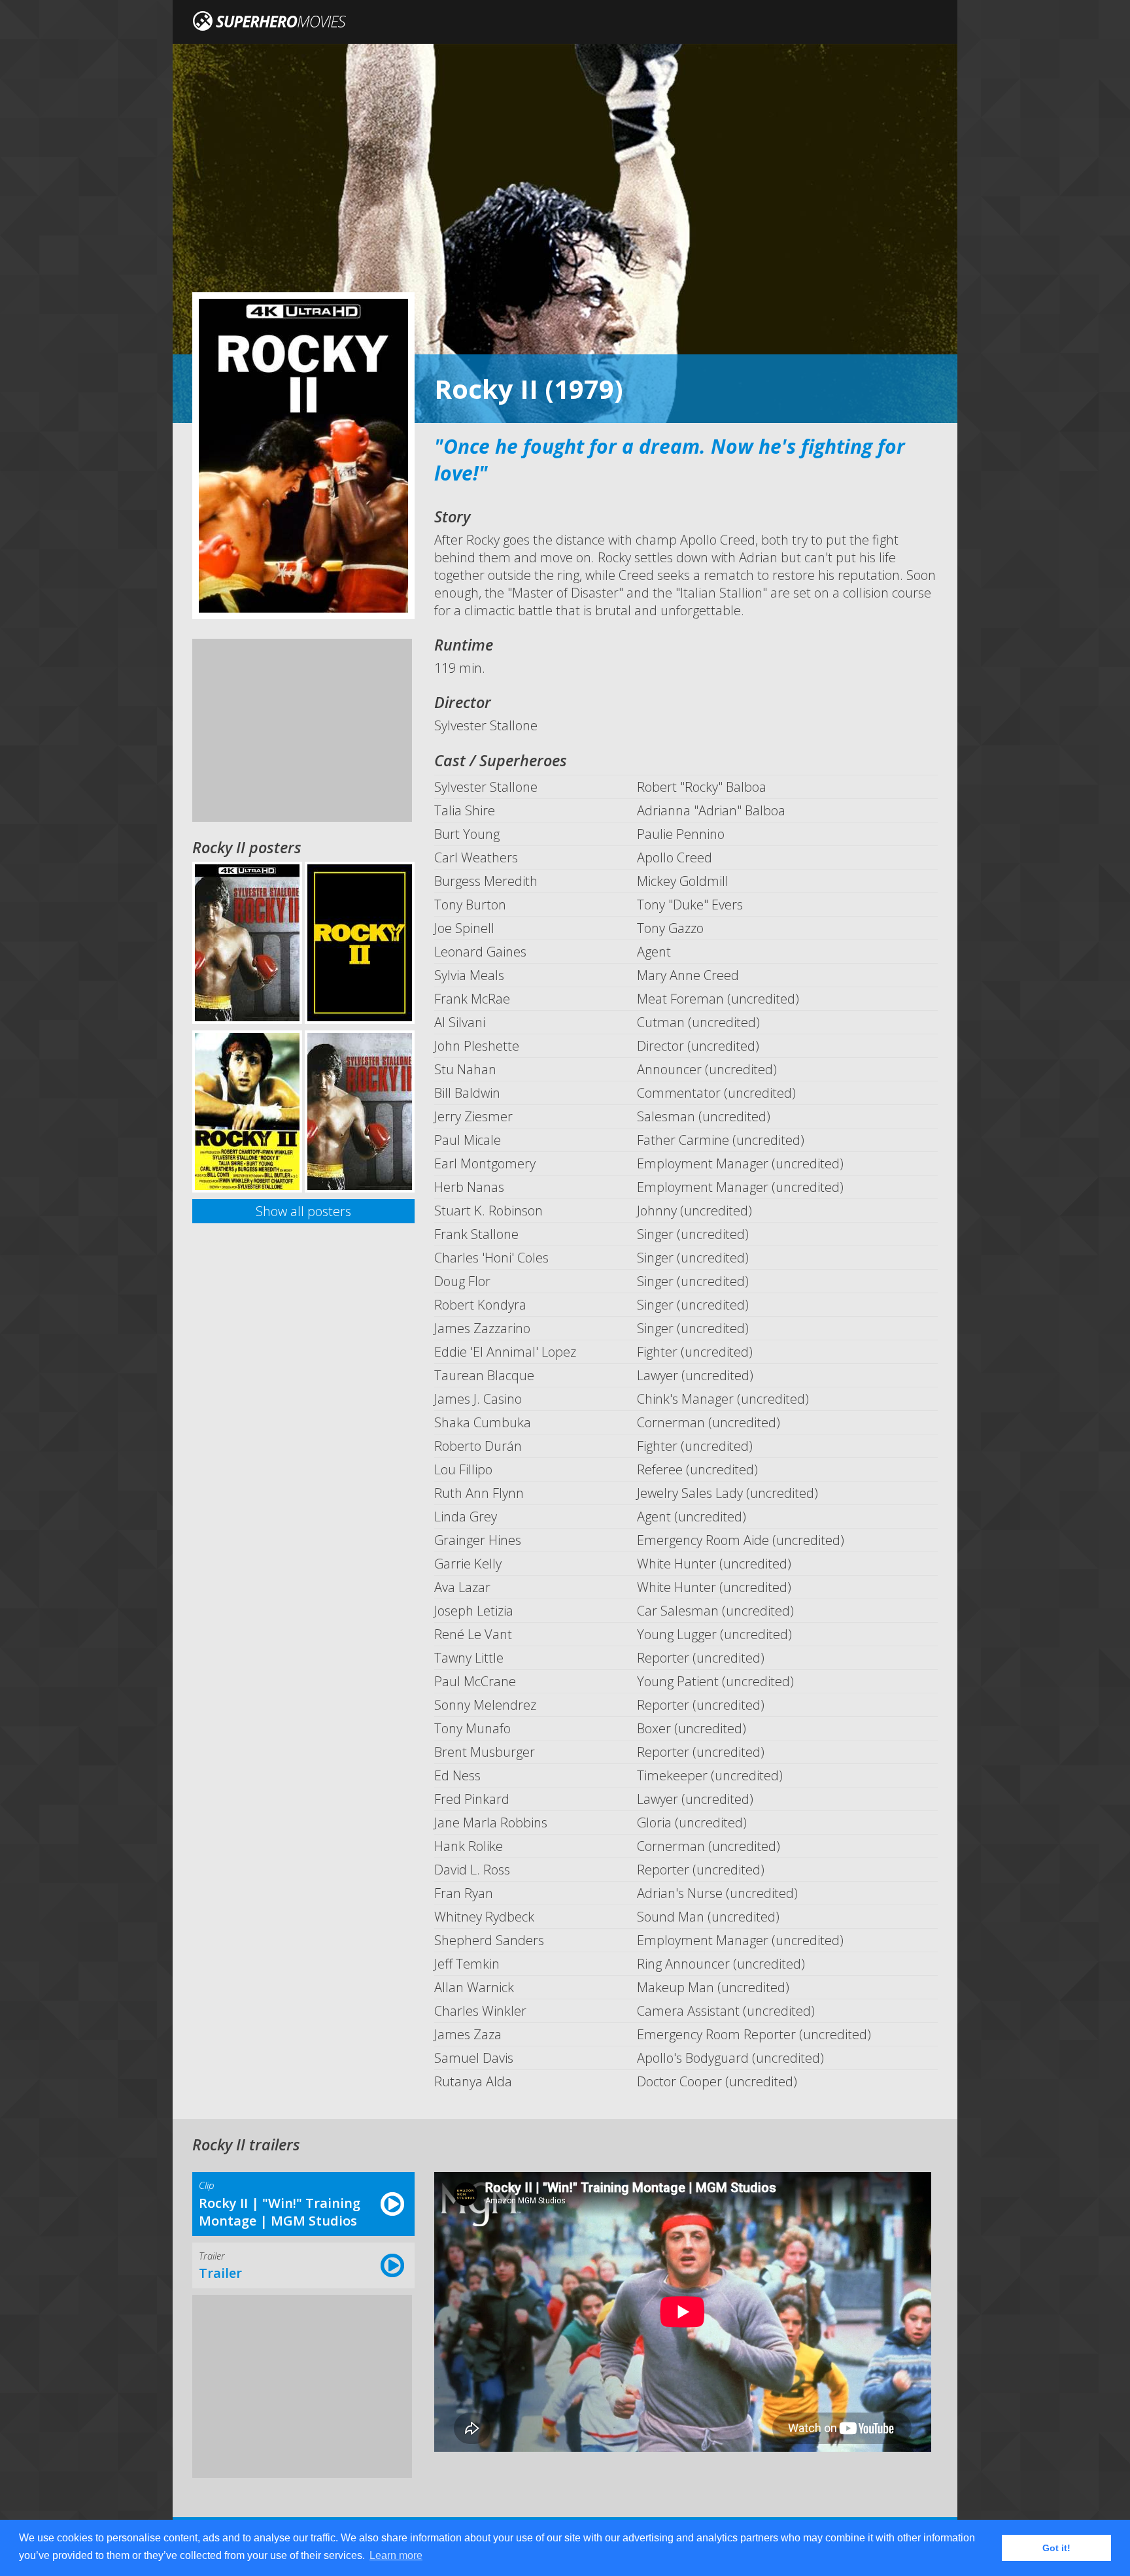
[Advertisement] (302, 730)
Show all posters (303, 1211)
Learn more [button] (396, 2555)
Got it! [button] (1056, 2548)
